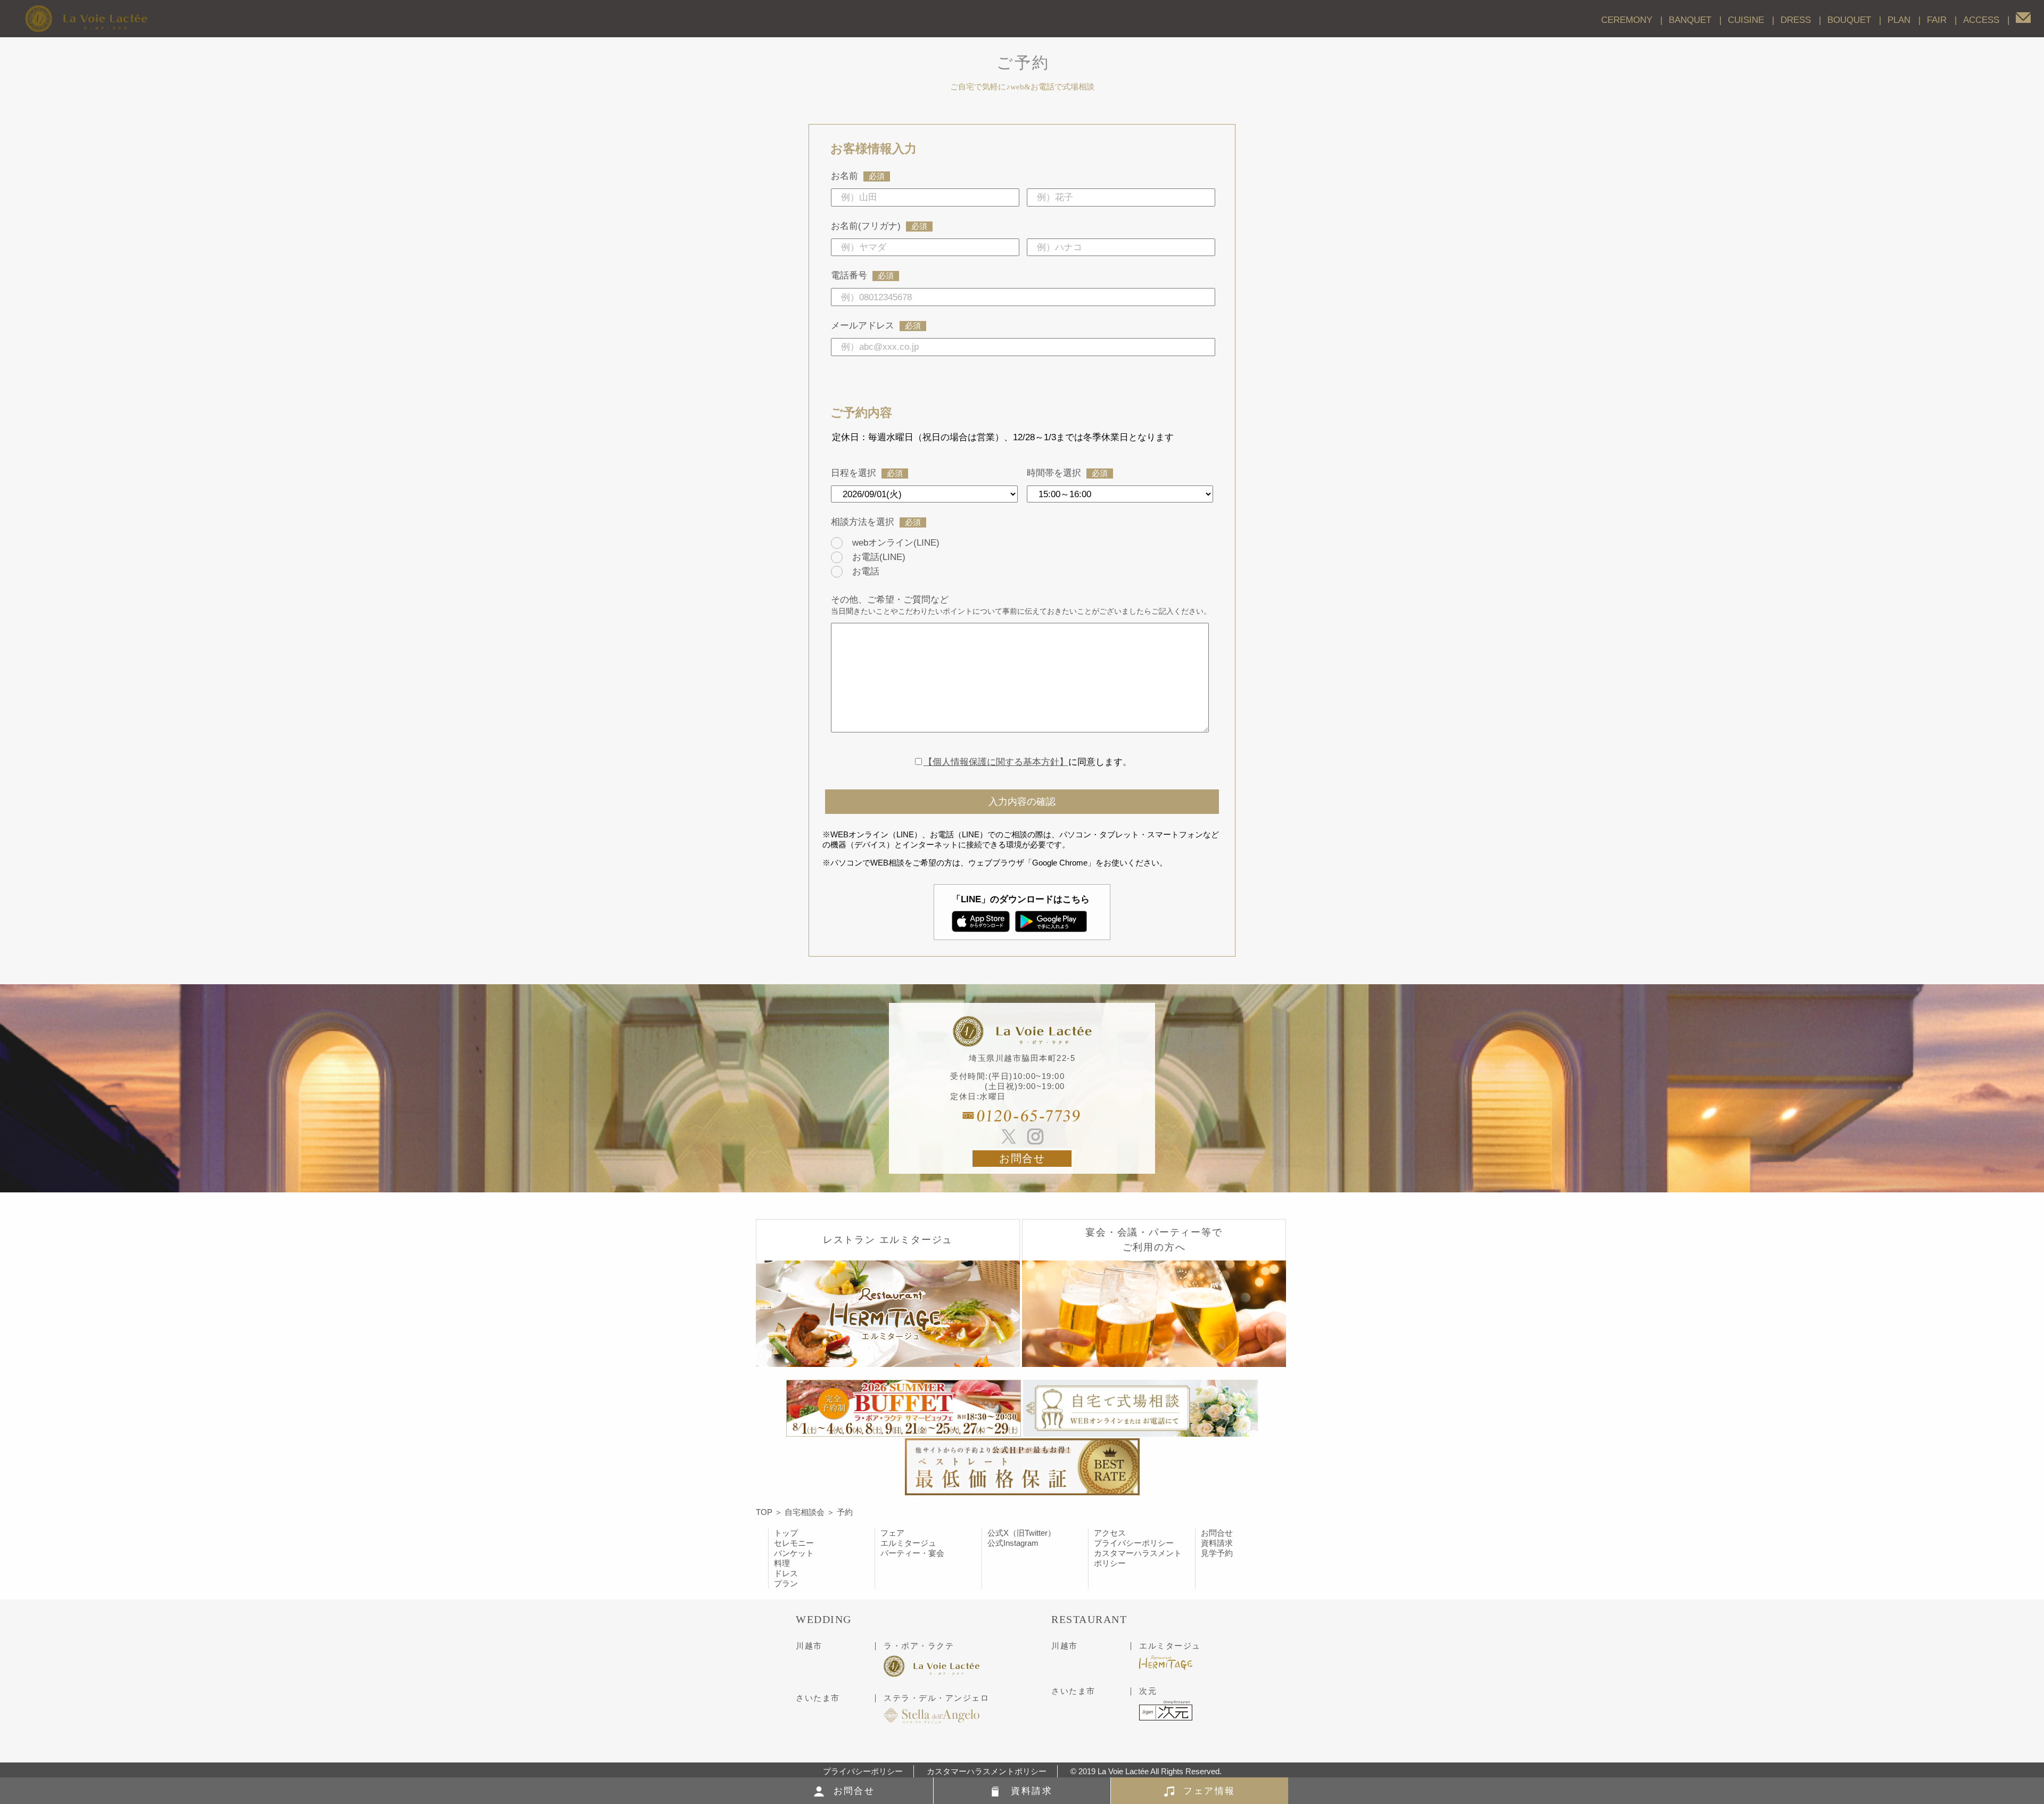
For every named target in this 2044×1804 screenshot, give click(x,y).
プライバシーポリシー (1134, 1543)
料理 (782, 1563)
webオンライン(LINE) (896, 542)
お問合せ (1022, 1159)
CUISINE (1746, 20)
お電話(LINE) (879, 557)
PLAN (1899, 20)
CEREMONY (1627, 20)
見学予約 (1217, 1553)
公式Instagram (1013, 1543)
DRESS (1796, 20)
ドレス (786, 1573)
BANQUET (1690, 20)
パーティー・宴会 (912, 1553)
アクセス (1110, 1533)
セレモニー (794, 1543)
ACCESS (1981, 20)
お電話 (866, 571)
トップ (786, 1533)
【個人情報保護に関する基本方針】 (996, 762)
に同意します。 (1028, 762)
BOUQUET (1849, 20)
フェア (892, 1533)
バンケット (794, 1553)
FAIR (1937, 20)
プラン (786, 1583)
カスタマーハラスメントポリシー (987, 1771)
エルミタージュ (908, 1543)
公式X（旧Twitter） (1021, 1533)
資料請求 (1217, 1543)
